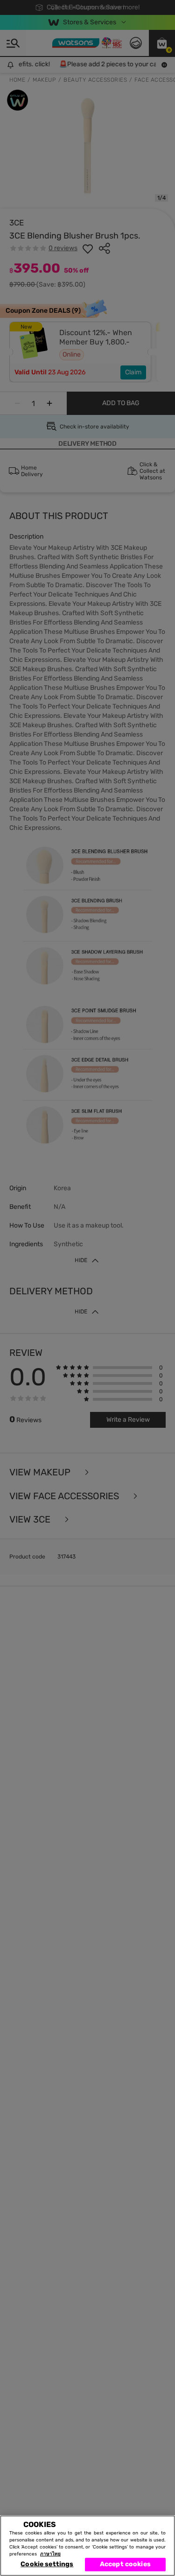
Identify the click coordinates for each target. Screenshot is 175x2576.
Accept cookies (125, 2564)
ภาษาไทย (50, 2554)
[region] (87, 2546)
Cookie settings (47, 2564)
